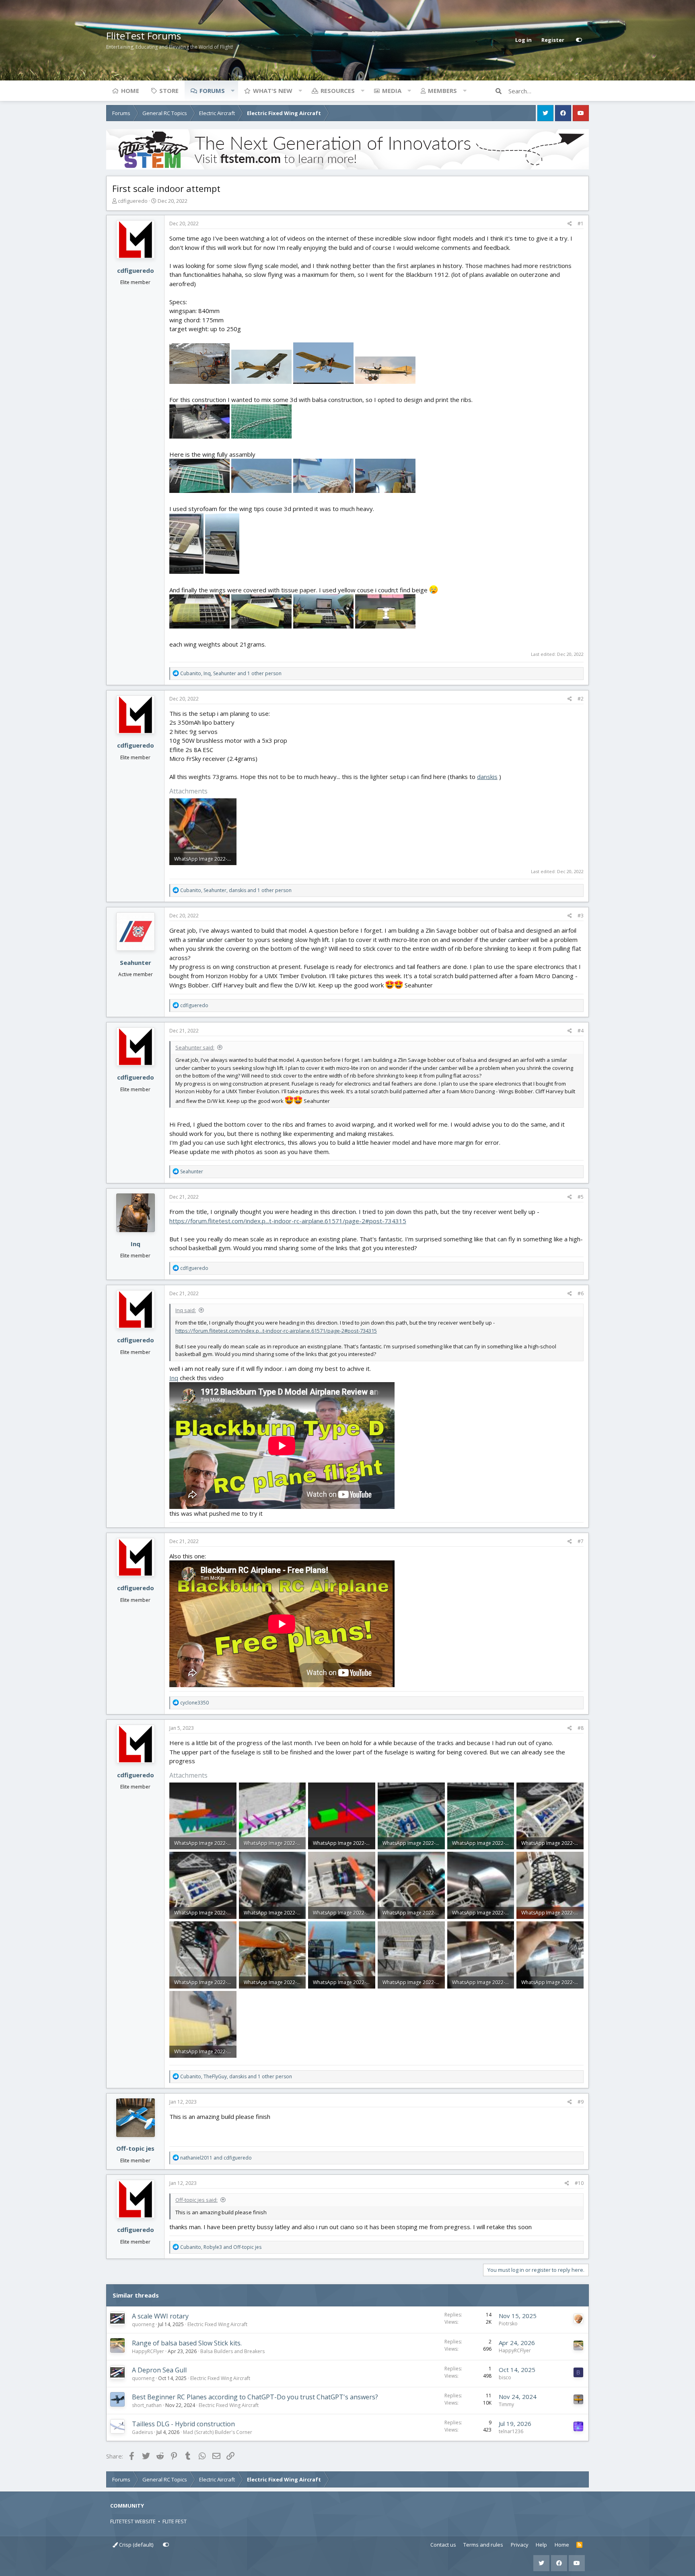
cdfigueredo (133, 201)
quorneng (143, 2324)
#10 (579, 2183)
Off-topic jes (135, 2148)
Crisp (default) (136, 2545)
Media (392, 91)
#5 (581, 1197)
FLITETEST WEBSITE (133, 2521)
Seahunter (136, 962)
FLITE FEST (175, 2521)
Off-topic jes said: (196, 2200)
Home (130, 91)
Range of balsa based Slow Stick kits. (187, 2343)
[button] (232, 91)
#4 (581, 1031)
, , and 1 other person (231, 673)
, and (221, 2247)
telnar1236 (511, 2431)
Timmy (506, 2404)
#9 (581, 2102)
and (216, 2158)
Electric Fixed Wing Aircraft (217, 2324)
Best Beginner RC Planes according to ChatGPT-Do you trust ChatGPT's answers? (255, 2397)
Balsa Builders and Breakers (232, 2351)
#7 (581, 1541)
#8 (581, 1728)
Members (442, 91)
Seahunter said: (195, 1047)
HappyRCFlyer (148, 2351)
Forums (212, 91)
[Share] (570, 224)
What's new (273, 91)
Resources (338, 91)
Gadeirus (142, 2432)
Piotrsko (508, 2324)
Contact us (443, 2545)
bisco (505, 2377)
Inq (136, 1244)
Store (169, 91)
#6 (581, 1293)
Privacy (520, 2545)
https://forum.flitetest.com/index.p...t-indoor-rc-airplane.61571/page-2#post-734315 (288, 1221)
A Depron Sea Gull (159, 2370)
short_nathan (147, 2405)
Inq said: (186, 1310)
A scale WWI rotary (160, 2316)
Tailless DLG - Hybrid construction (183, 2424)
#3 (581, 916)
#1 (581, 224)
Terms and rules (483, 2545)
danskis (487, 777)
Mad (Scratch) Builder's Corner (218, 2432)
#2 (581, 699)
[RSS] (579, 2545)
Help (541, 2545)
